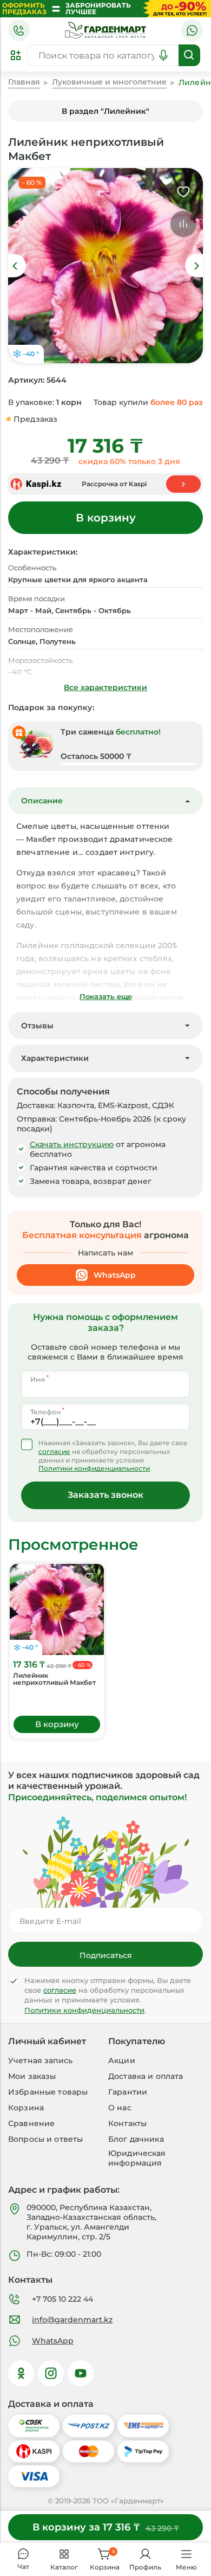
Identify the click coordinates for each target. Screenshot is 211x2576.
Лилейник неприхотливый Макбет (54, 1679)
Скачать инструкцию (72, 1144)
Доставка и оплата (146, 2076)
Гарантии (128, 2092)
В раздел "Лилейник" (105, 111)
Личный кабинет (47, 2042)
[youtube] (81, 2373)
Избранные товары (48, 2092)
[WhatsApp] (192, 30)
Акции (122, 2060)
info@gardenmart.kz (72, 2320)
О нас (120, 2108)
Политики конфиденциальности (94, 1469)
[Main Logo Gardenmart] (105, 30)
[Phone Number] (19, 30)
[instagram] (51, 2373)
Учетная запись (40, 2060)
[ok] (21, 2373)
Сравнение (31, 2123)
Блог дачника (136, 2139)
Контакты (127, 2123)
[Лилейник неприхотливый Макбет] (57, 1609)
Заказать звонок (105, 1495)
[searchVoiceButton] (163, 55)
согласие (54, 1452)
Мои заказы (32, 2076)
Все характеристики (105, 687)
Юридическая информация (137, 2158)
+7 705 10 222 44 (62, 2299)
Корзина (26, 2108)
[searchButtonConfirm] (189, 55)
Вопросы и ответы (45, 2139)
